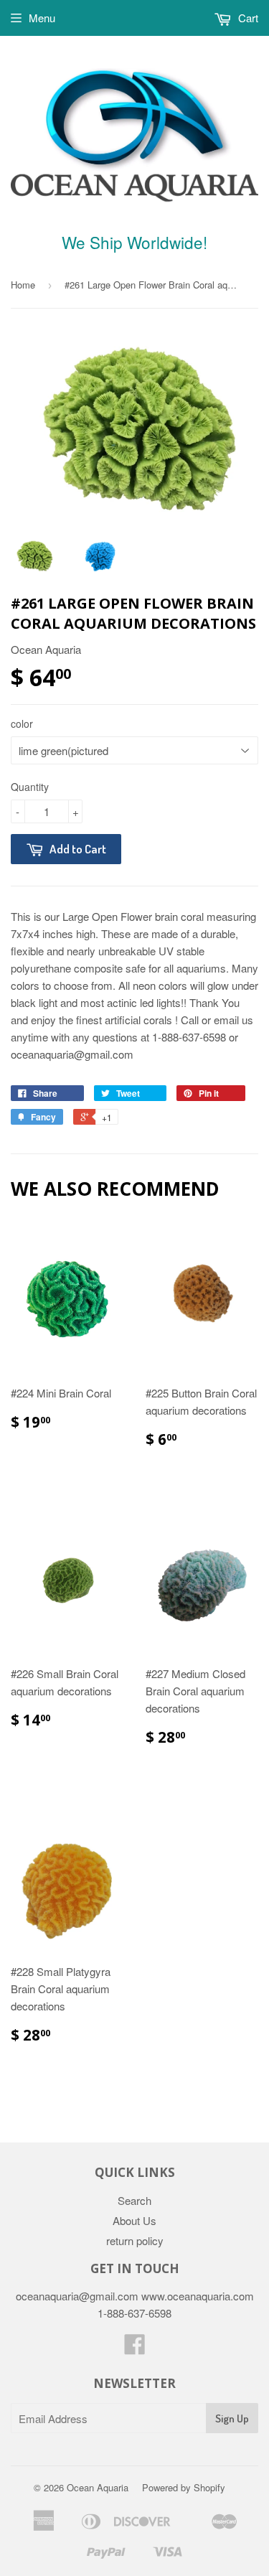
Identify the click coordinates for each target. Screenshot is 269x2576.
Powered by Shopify (184, 2487)
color (22, 723)
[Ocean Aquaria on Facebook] (135, 2348)
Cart (247, 18)
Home (23, 285)
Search (134, 2200)
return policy (135, 2240)
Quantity (30, 787)
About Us (134, 2220)
